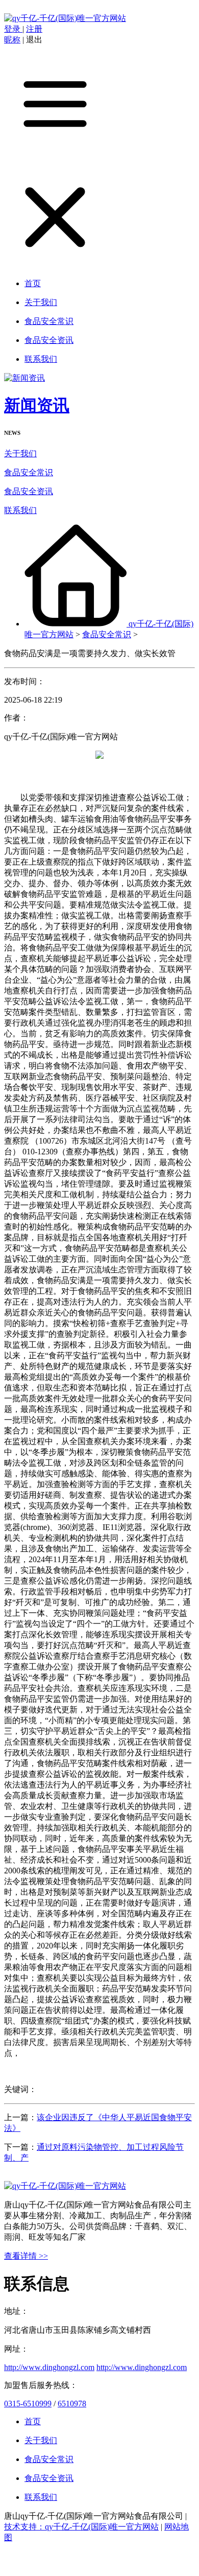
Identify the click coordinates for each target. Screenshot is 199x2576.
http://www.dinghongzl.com (49, 2367)
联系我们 (20, 510)
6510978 (72, 2404)
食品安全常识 (29, 472)
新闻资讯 (37, 405)
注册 (34, 29)
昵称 (12, 40)
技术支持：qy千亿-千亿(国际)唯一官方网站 (81, 2527)
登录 (13, 29)
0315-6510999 (28, 2404)
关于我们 (20, 454)
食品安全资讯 (29, 491)
